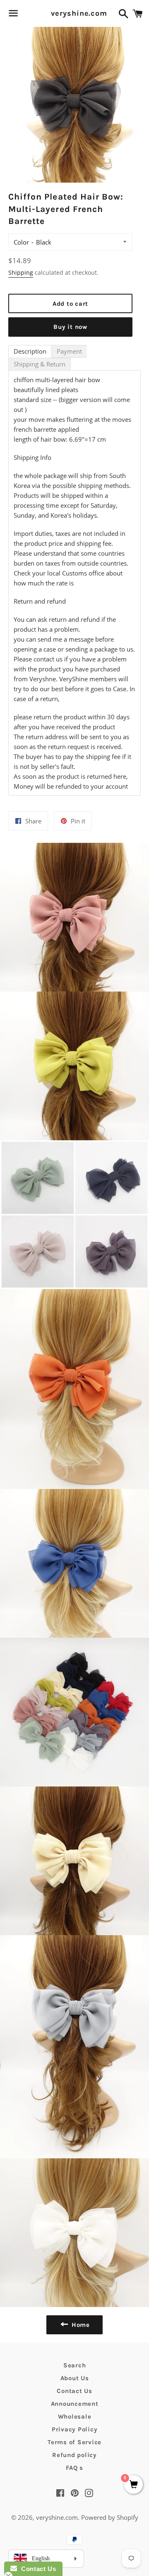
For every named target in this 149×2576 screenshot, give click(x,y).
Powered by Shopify (110, 2517)
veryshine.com (74, 13)
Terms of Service (74, 2442)
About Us (75, 2378)
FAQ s (74, 2468)
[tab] (30, 351)
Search (75, 2365)
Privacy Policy (75, 2429)
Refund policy (74, 2455)
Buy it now (70, 327)
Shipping (21, 272)
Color (21, 242)
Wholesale (75, 2417)
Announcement (75, 2404)
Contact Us (74, 2391)
